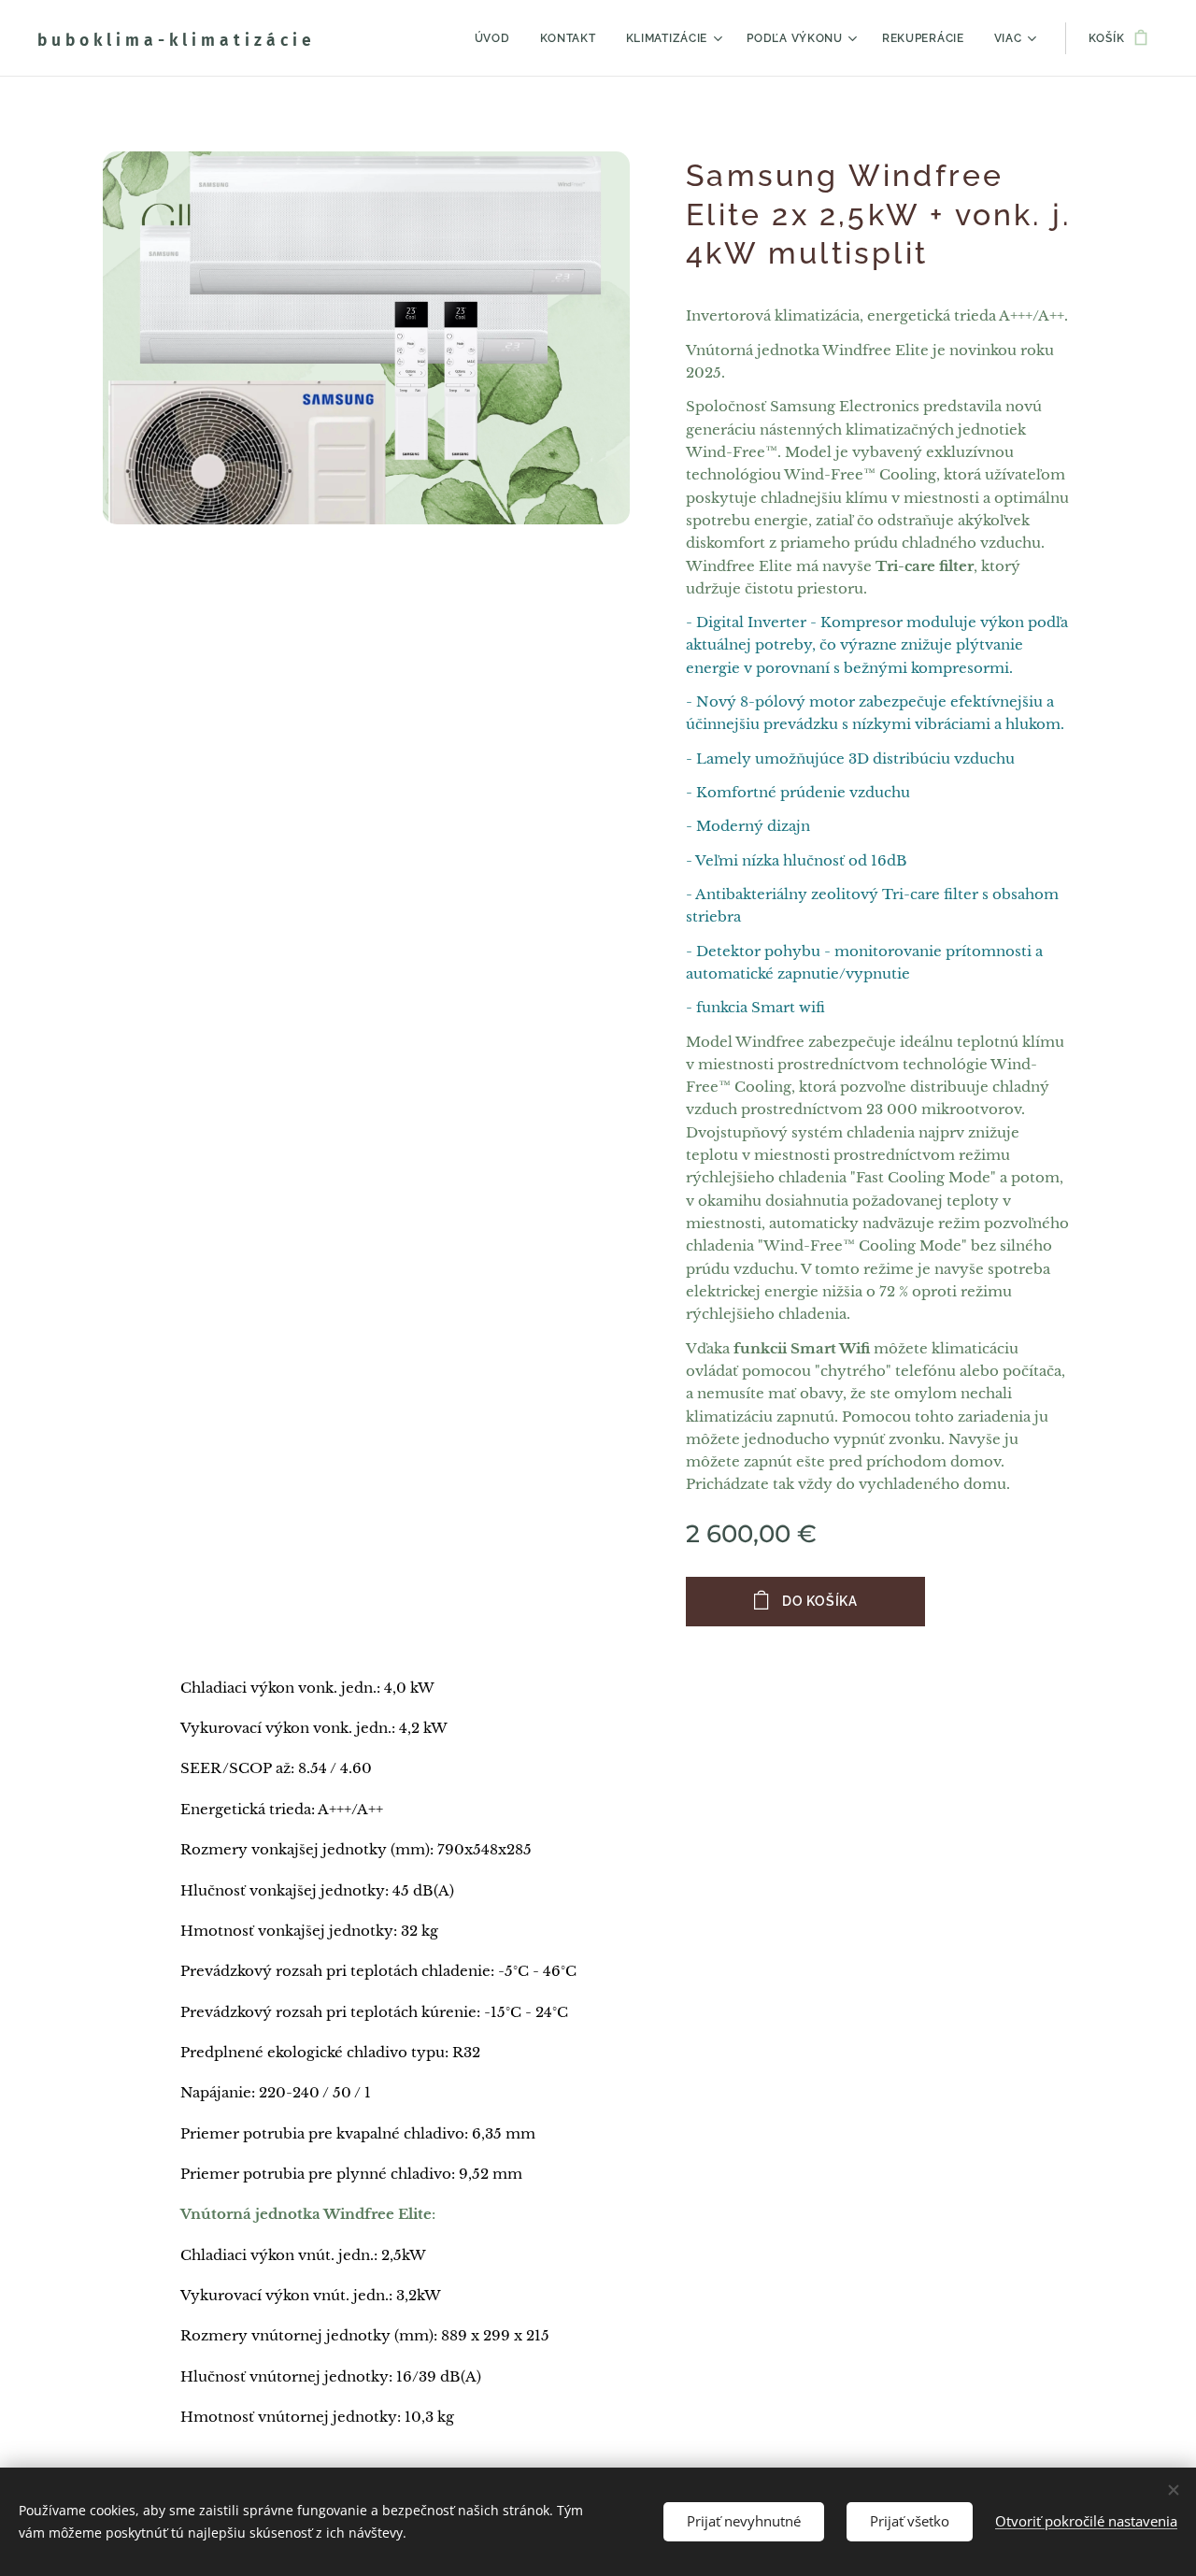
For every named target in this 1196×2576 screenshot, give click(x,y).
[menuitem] (498, 38)
